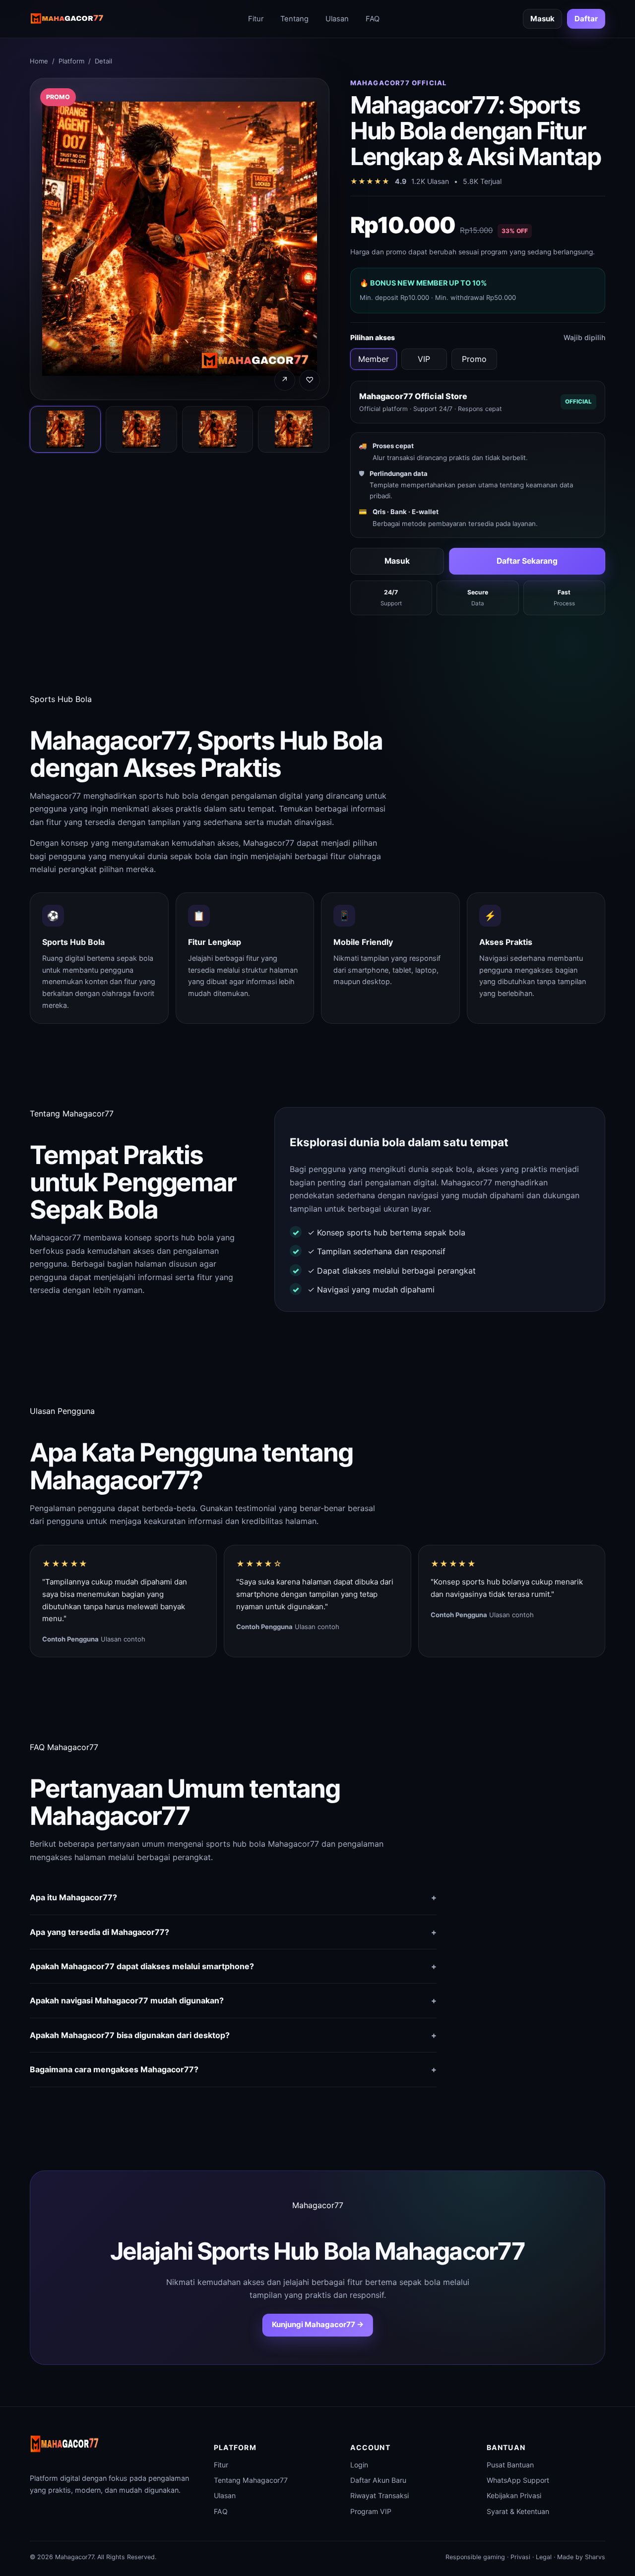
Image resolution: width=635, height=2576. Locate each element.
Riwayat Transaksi (380, 2495)
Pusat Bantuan (510, 2465)
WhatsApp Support (518, 2480)
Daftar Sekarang (527, 561)
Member (374, 359)
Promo (474, 359)
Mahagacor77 (55, 796)
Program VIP (371, 2511)
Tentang (294, 19)
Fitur (256, 19)
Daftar (586, 19)
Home (39, 61)
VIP (424, 359)
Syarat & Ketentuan (518, 2511)
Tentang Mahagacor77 (251, 2480)
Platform (71, 61)
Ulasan (337, 19)
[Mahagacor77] (67, 19)
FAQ (373, 19)
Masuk (542, 19)
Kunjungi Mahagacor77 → (318, 2324)
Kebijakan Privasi (514, 2495)
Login (359, 2465)
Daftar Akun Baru (378, 2480)
